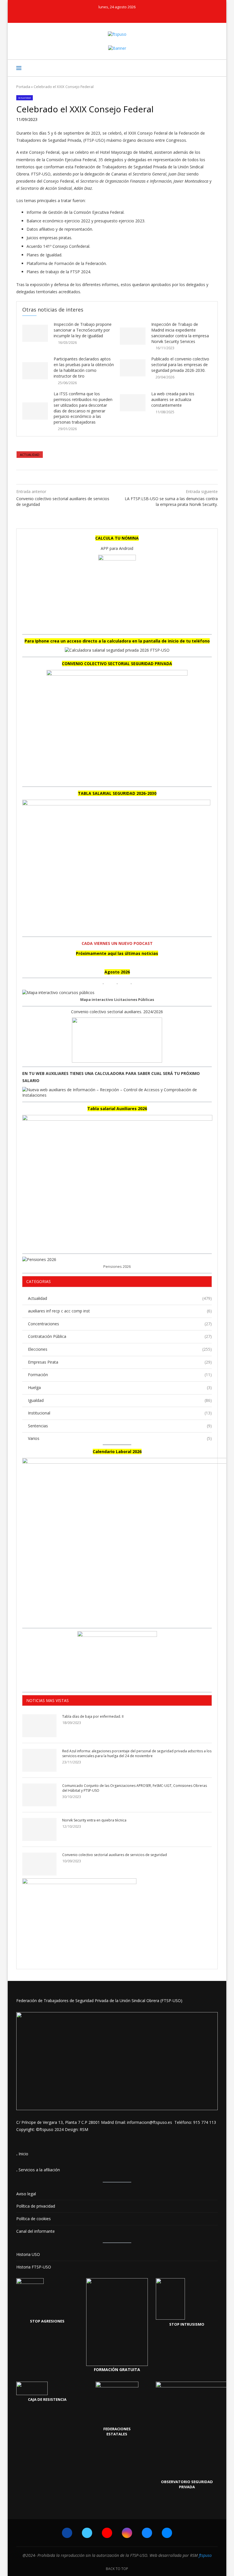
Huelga (120, 1387)
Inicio (23, 2154)
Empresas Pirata (120, 1362)
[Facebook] (98, 15)
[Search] (215, 68)
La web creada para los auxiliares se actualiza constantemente (173, 399)
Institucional (120, 1413)
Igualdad (120, 1400)
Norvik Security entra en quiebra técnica (94, 1820)
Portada (23, 87)
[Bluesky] (129, 15)
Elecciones (120, 1349)
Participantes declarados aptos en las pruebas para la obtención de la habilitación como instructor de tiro (84, 367)
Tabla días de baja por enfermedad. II (93, 1717)
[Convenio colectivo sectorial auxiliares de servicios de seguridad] (39, 1864)
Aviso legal (26, 2194)
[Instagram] (121, 15)
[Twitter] (106, 15)
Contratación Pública (120, 1336)
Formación (120, 1375)
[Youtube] (113, 15)
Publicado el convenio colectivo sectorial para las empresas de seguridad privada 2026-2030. (180, 365)
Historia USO (28, 2254)
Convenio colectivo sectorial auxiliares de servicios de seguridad (115, 1855)
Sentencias (120, 1426)
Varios (120, 1438)
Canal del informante (36, 2231)
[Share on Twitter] (116, 477)
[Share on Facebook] (111, 477)
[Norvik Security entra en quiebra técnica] (39, 1829)
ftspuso (205, 2555)
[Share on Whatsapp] (121, 477)
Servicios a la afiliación (39, 2170)
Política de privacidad (36, 2206)
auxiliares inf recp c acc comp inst (120, 1311)
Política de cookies (34, 2219)
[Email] (136, 15)
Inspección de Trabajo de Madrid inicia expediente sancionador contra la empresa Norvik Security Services (180, 333)
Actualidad (30, 455)
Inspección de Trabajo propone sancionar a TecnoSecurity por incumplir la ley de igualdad (83, 330)
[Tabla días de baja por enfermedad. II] (39, 1726)
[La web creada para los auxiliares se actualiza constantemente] (133, 403)
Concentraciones (120, 1324)
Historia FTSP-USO (34, 2267)
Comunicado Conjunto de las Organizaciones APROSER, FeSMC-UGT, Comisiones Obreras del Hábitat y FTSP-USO (135, 1788)
